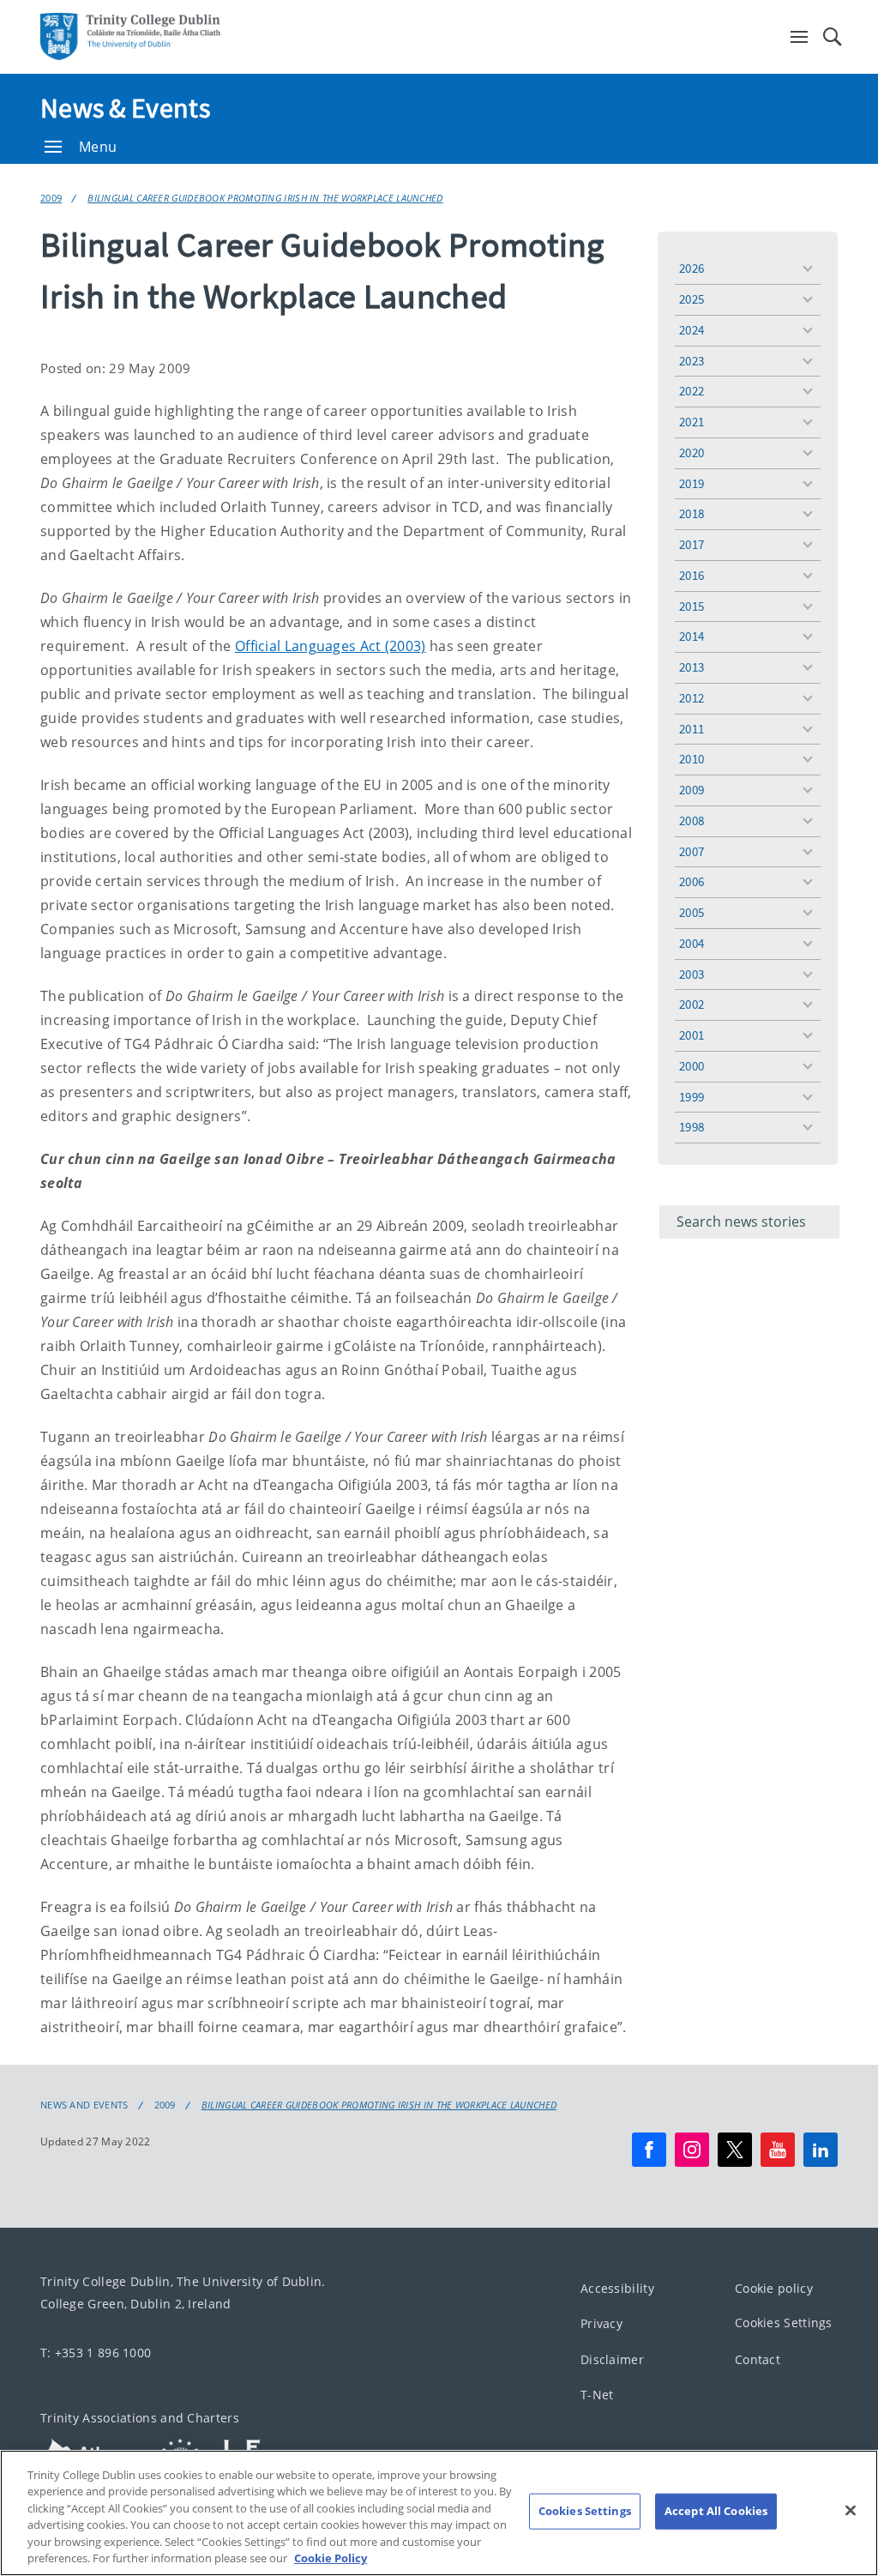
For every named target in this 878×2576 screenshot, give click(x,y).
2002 (692, 1004)
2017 (692, 544)
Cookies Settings (784, 2323)
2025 (692, 299)
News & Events (125, 108)
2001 (692, 1035)
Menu (98, 147)
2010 (692, 759)
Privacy (601, 2324)
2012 (692, 698)
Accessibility (617, 2288)
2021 (692, 422)
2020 (692, 452)
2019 (692, 483)
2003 (692, 974)
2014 (692, 636)
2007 (692, 851)
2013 (692, 667)
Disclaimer (612, 2359)
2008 (692, 820)
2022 (692, 391)
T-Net (597, 2395)
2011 (692, 729)
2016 (692, 575)
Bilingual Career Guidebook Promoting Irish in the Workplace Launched (265, 198)
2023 (692, 361)
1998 (692, 1127)
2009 (51, 198)
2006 (692, 881)
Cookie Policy (331, 2558)
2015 (692, 606)
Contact (758, 2359)
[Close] (851, 2511)
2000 (692, 1066)
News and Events (84, 2105)
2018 (692, 513)
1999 (692, 1097)
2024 (692, 330)
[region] (439, 2513)
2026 (692, 268)
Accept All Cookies (716, 2511)
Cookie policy (774, 2288)
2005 (692, 912)
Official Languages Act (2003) (331, 646)
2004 (692, 943)
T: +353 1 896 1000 (96, 2353)
